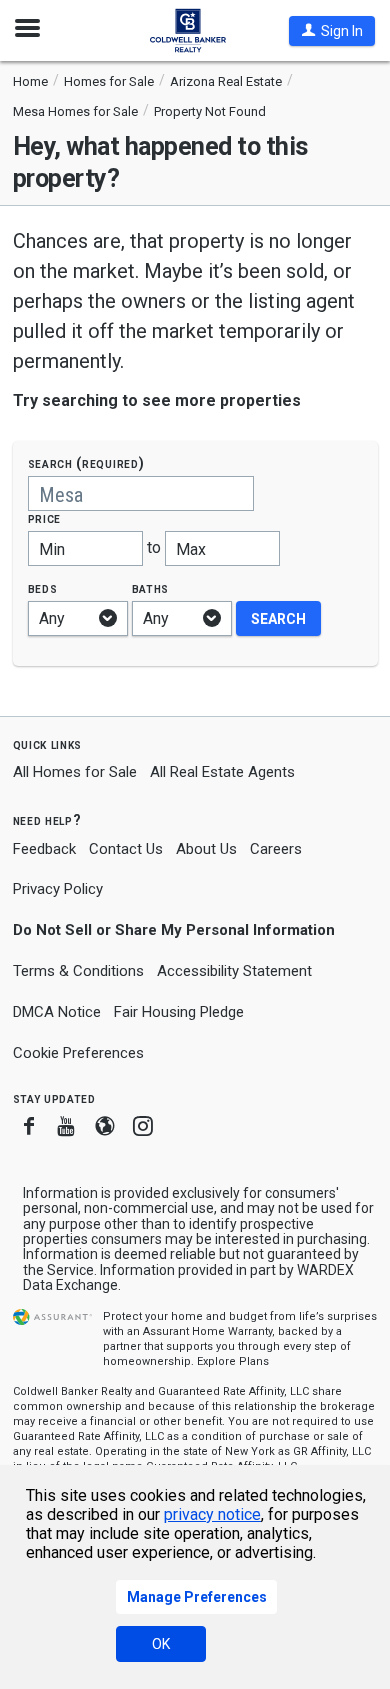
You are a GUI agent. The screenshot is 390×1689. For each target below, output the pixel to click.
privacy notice (212, 1514)
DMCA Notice (57, 1012)
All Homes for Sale (75, 772)
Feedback (44, 849)
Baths (151, 588)
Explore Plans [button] (233, 1361)
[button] (332, 31)
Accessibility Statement (234, 971)
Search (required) (86, 463)
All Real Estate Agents (222, 772)
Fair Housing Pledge (179, 1012)
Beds (43, 588)
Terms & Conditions (78, 971)
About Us (206, 849)
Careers (276, 849)
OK (161, 1644)
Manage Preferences (197, 1597)
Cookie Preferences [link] (78, 1053)
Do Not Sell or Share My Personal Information (174, 930)
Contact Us (126, 849)
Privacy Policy (58, 889)
